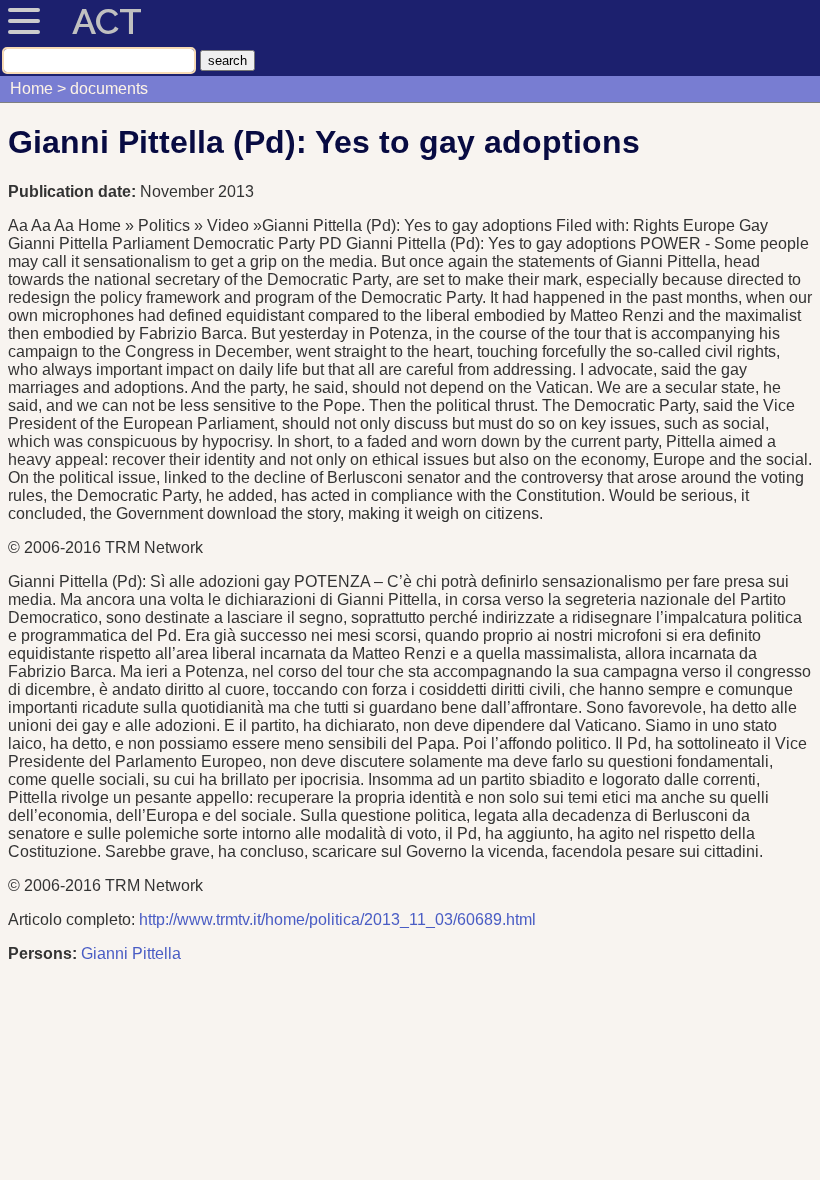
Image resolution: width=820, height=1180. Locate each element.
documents (109, 88)
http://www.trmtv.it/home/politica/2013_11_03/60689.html (337, 919)
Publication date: (74, 191)
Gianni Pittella (131, 953)
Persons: (42, 953)
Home (31, 88)
